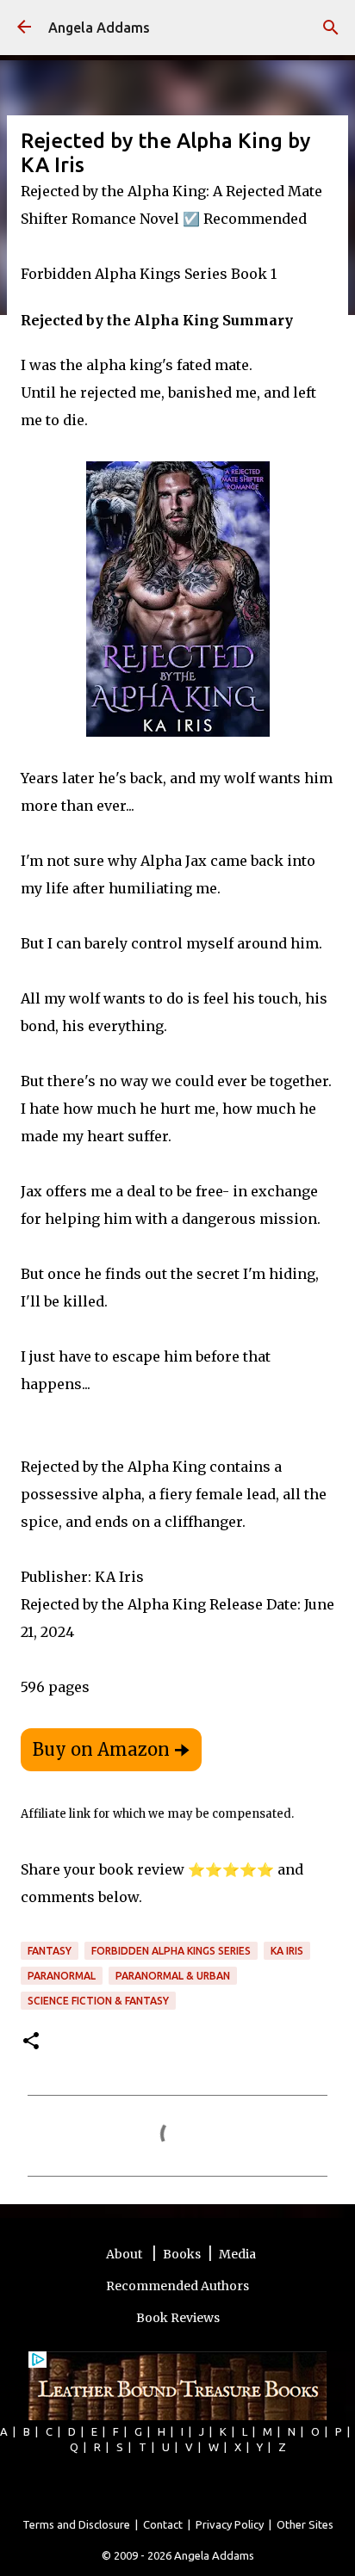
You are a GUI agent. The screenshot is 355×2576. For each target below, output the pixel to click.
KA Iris (287, 1951)
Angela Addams (99, 28)
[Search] (331, 28)
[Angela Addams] (24, 28)
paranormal (62, 1976)
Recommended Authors (177, 2286)
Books (182, 2254)
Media (237, 2254)
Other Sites (305, 2524)
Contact (163, 2524)
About (125, 2254)
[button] (31, 2042)
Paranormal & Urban (173, 1976)
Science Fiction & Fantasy (98, 2001)
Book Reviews (178, 2318)
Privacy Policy (230, 2524)
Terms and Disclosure (76, 2524)
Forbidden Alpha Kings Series (171, 1951)
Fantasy (50, 1951)
